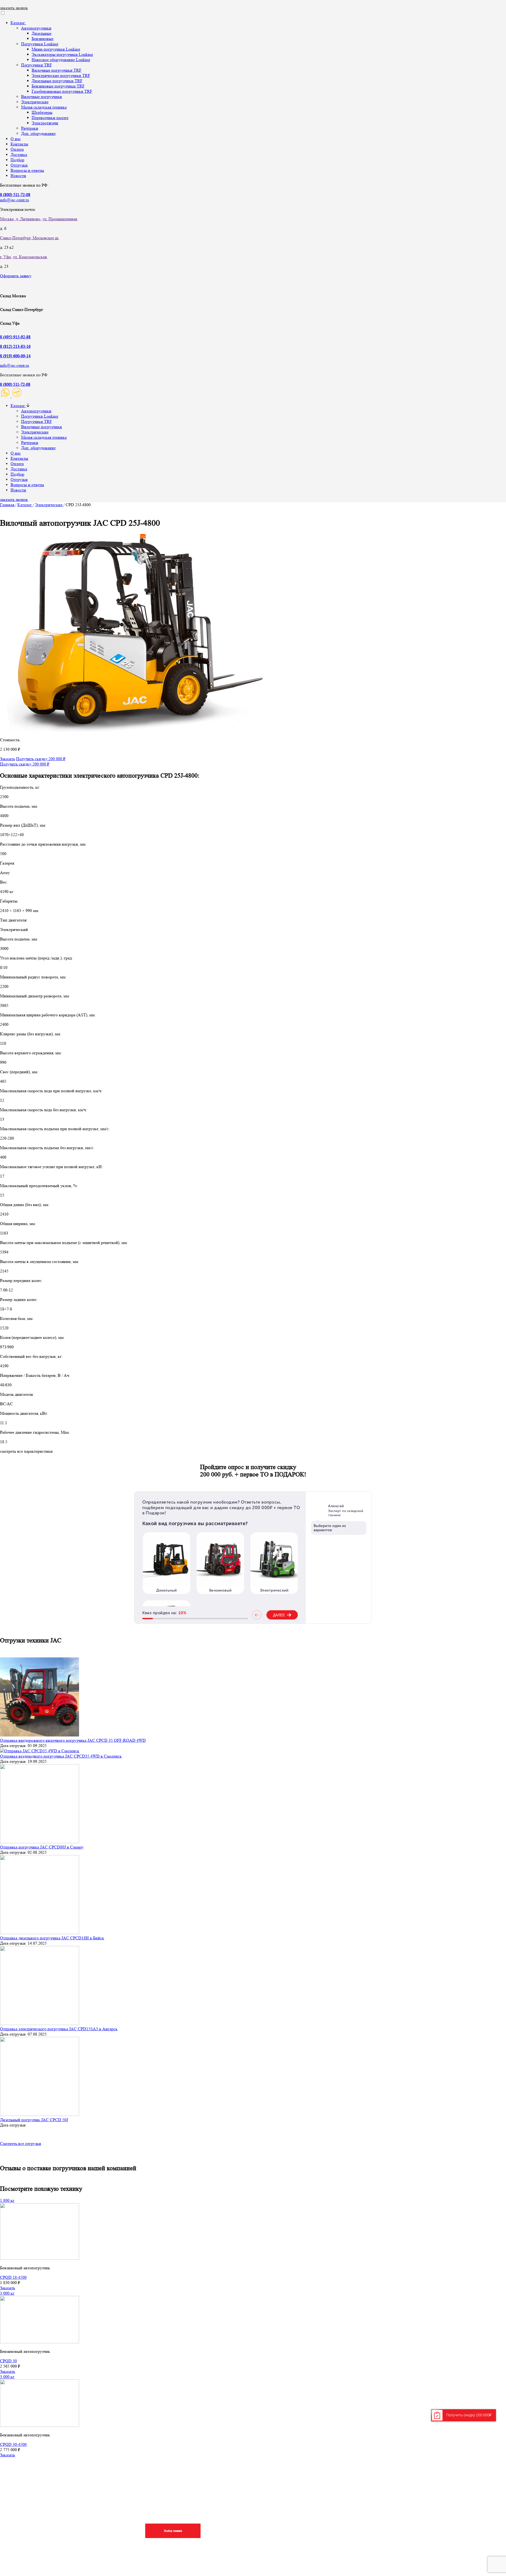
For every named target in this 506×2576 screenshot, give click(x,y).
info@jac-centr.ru (14, 200)
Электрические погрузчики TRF (61, 75)
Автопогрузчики (36, 28)
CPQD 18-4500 (13, 2277)
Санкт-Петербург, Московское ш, (30, 238)
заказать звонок (14, 8)
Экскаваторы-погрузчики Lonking (62, 54)
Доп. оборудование (38, 133)
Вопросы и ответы (27, 170)
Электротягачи (45, 123)
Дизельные (42, 33)
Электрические (35, 102)
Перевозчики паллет (50, 118)
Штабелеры (42, 112)
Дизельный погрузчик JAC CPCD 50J (34, 2120)
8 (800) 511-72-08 (15, 384)
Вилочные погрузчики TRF (57, 70)
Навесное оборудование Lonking (61, 60)
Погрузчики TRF (37, 65)
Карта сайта (33, 2550)
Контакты (19, 144)
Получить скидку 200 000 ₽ (41, 759)
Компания (430, 2485)
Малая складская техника (44, 107)
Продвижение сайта (42, 2559)
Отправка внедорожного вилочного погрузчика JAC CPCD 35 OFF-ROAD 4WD (73, 1740)
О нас (16, 139)
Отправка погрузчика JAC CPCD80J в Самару (42, 1847)
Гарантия (219, 2526)
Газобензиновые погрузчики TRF (62, 91)
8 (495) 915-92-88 (15, 337)
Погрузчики (363, 2485)
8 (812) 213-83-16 (15, 346)
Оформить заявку (16, 276)
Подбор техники (173, 2531)
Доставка (19, 155)
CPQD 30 (8, 2361)
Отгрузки (19, 165)
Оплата (17, 149)
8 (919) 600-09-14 (15, 356)
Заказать (8, 759)
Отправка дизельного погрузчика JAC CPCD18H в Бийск (52, 1938)
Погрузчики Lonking (40, 44)
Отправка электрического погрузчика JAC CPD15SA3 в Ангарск (59, 2029)
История (427, 2526)
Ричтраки (30, 128)
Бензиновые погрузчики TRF (58, 86)
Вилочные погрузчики (42, 97)
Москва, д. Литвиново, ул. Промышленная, (39, 219)
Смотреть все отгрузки (21, 2143)
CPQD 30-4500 (13, 2444)
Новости (18, 176)
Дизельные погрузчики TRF (57, 81)
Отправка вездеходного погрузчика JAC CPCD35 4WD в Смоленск (61, 1756)
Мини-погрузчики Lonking (56, 49)
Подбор (17, 160)
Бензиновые (43, 39)
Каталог (18, 23)
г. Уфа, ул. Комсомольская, (24, 257)
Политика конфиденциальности (449, 2536)
